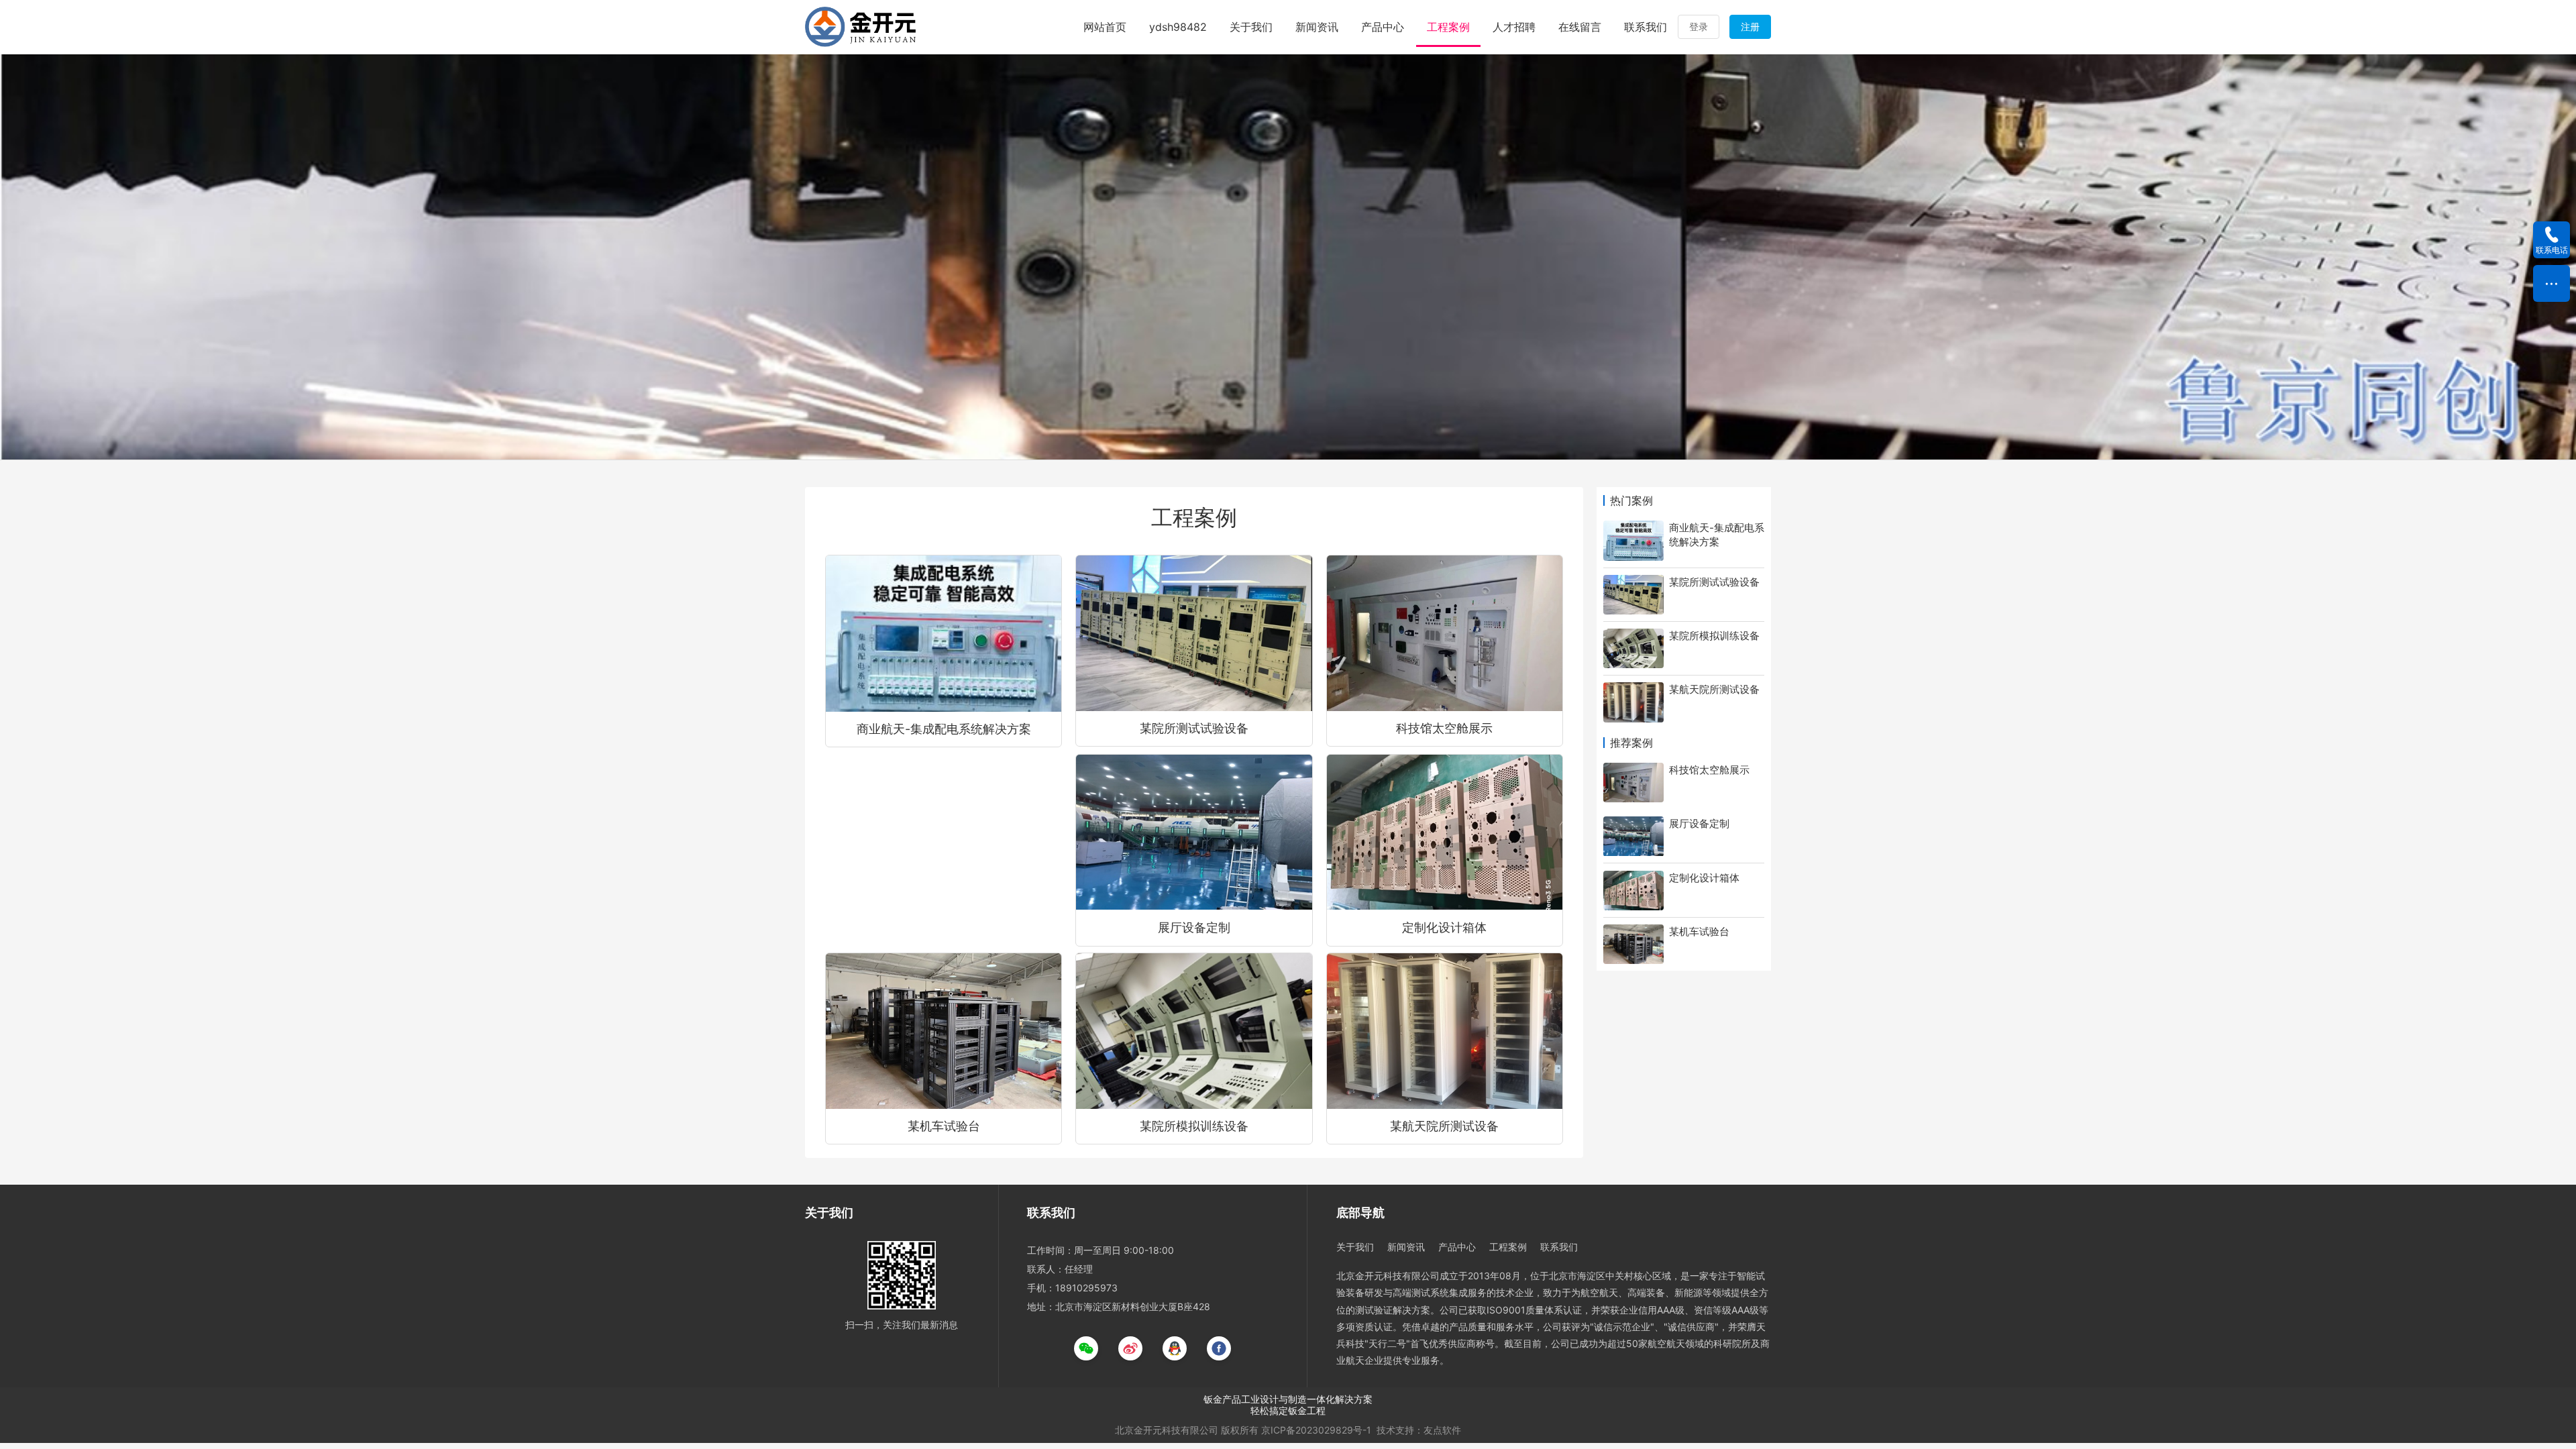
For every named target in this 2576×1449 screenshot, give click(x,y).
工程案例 (1448, 27)
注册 (1750, 26)
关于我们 (1251, 27)
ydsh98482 (1178, 27)
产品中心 (1383, 27)
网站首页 (1105, 27)
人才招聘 (1514, 27)
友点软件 (1442, 1430)
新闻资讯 (1317, 27)
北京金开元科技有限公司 (1167, 1430)
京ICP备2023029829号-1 (1316, 1430)
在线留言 (1580, 27)
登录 (1699, 26)
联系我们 (1646, 27)
